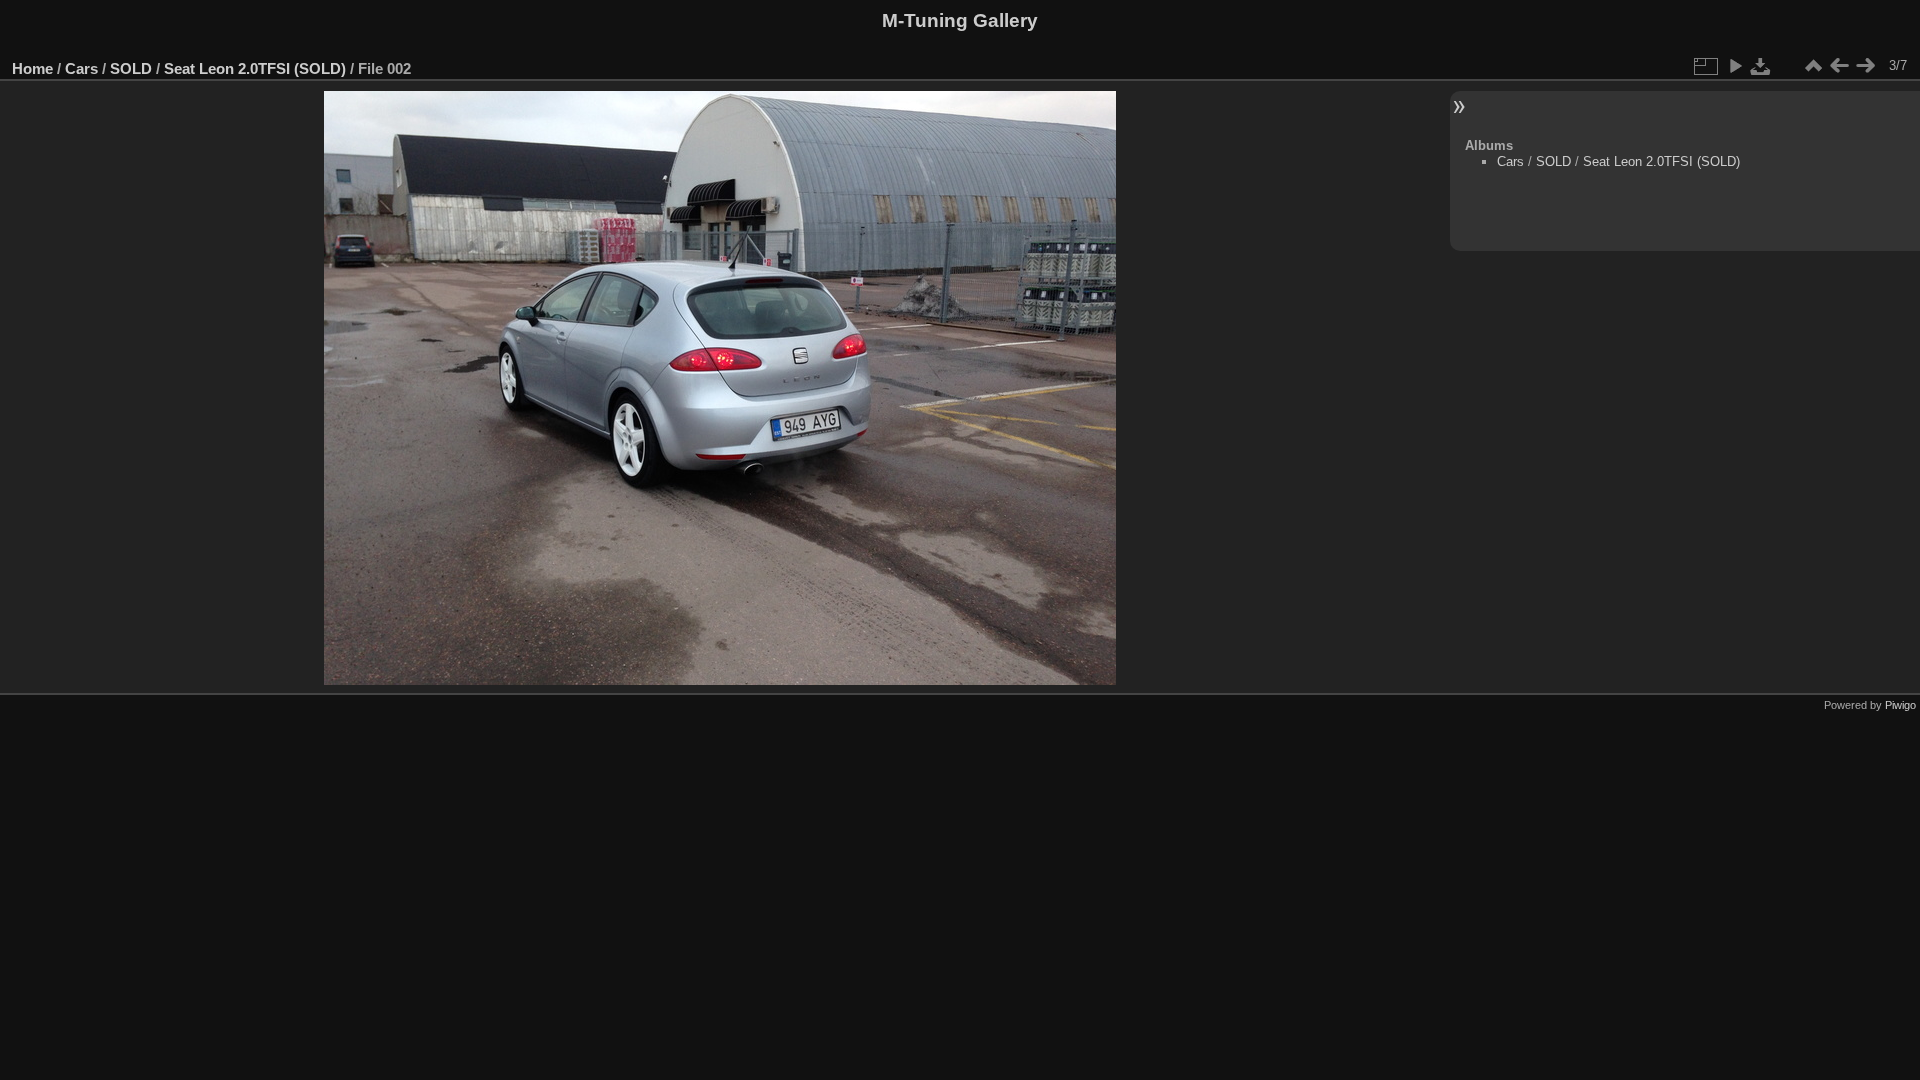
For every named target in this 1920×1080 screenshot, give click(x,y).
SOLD (131, 68)
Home (32, 68)
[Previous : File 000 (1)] (1839, 66)
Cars (81, 68)
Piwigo (1900, 705)
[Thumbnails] (1813, 66)
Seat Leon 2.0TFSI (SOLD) (255, 68)
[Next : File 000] (1865, 66)
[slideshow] (1735, 66)
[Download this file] (1761, 66)
